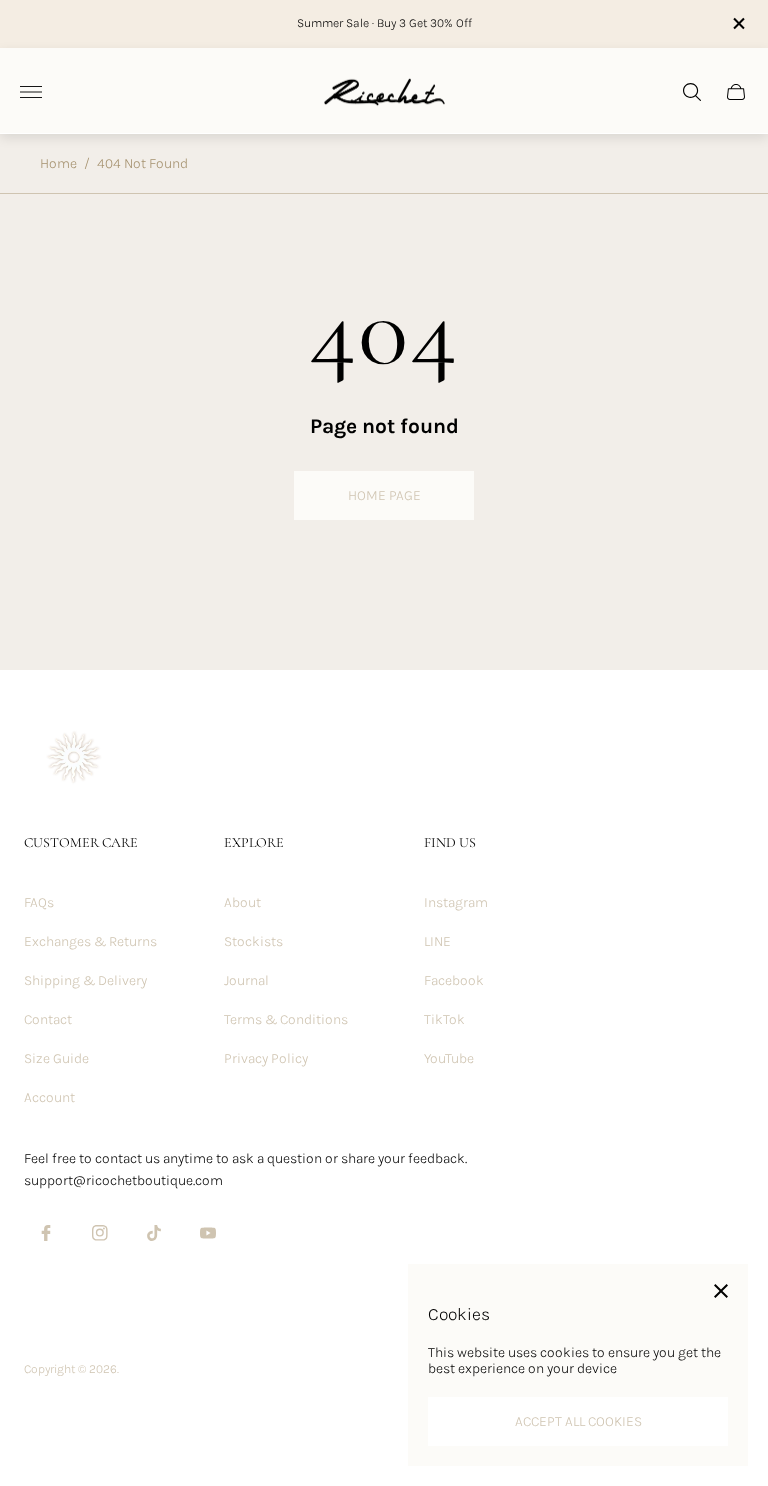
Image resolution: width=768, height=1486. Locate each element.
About (242, 902)
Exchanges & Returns (90, 941)
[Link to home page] (74, 759)
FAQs (39, 902)
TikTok (444, 1019)
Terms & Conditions (286, 1019)
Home (58, 163)
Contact (48, 1019)
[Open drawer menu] (31, 92)
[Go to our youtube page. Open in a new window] (208, 1233)
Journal (246, 980)
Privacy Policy (266, 1058)
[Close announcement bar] (737, 23)
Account (49, 1097)
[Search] (692, 92)
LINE (437, 941)
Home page (384, 495)
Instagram (456, 902)
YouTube (449, 1058)
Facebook (454, 980)
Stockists (253, 941)
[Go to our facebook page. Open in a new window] (46, 1233)
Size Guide (56, 1058)
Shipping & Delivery (85, 980)
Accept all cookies (578, 1421)
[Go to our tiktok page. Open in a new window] (154, 1233)
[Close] (721, 1291)
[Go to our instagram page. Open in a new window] (100, 1233)
